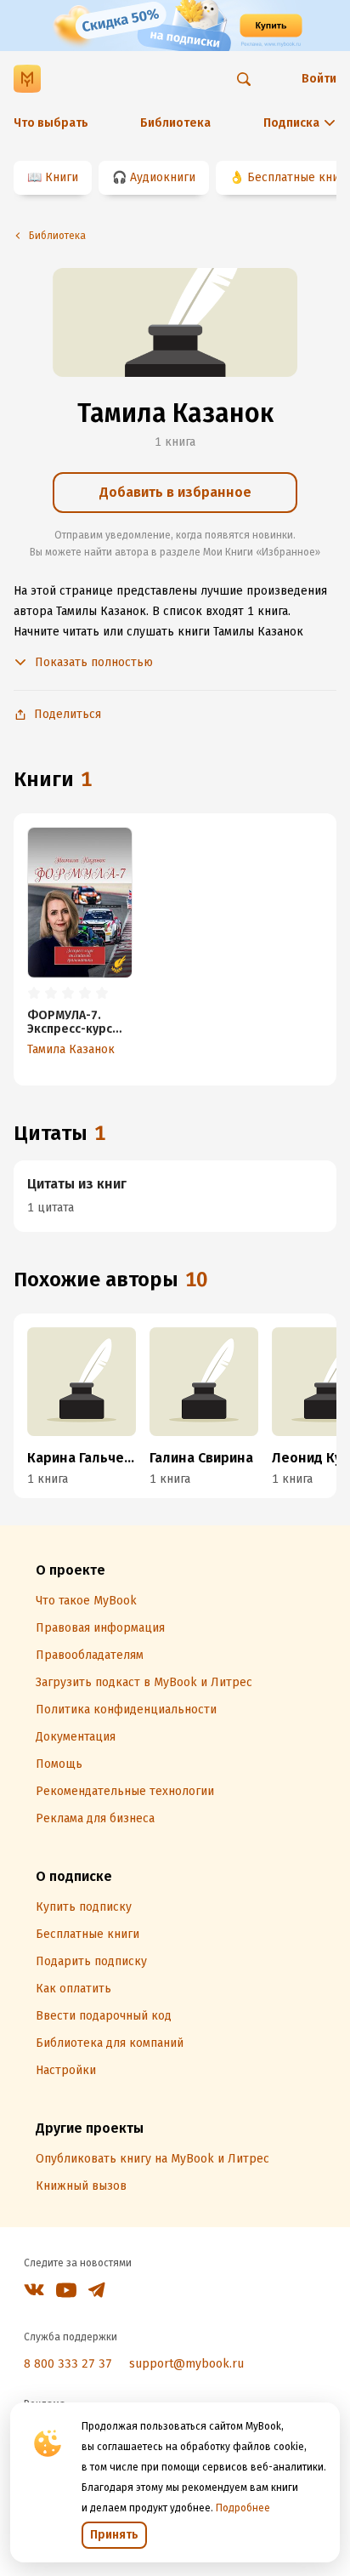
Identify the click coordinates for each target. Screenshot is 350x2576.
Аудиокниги (163, 177)
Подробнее (243, 2508)
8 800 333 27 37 (68, 2364)
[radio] (34, 994)
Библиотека (175, 123)
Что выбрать (51, 123)
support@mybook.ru (186, 2364)
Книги (62, 177)
